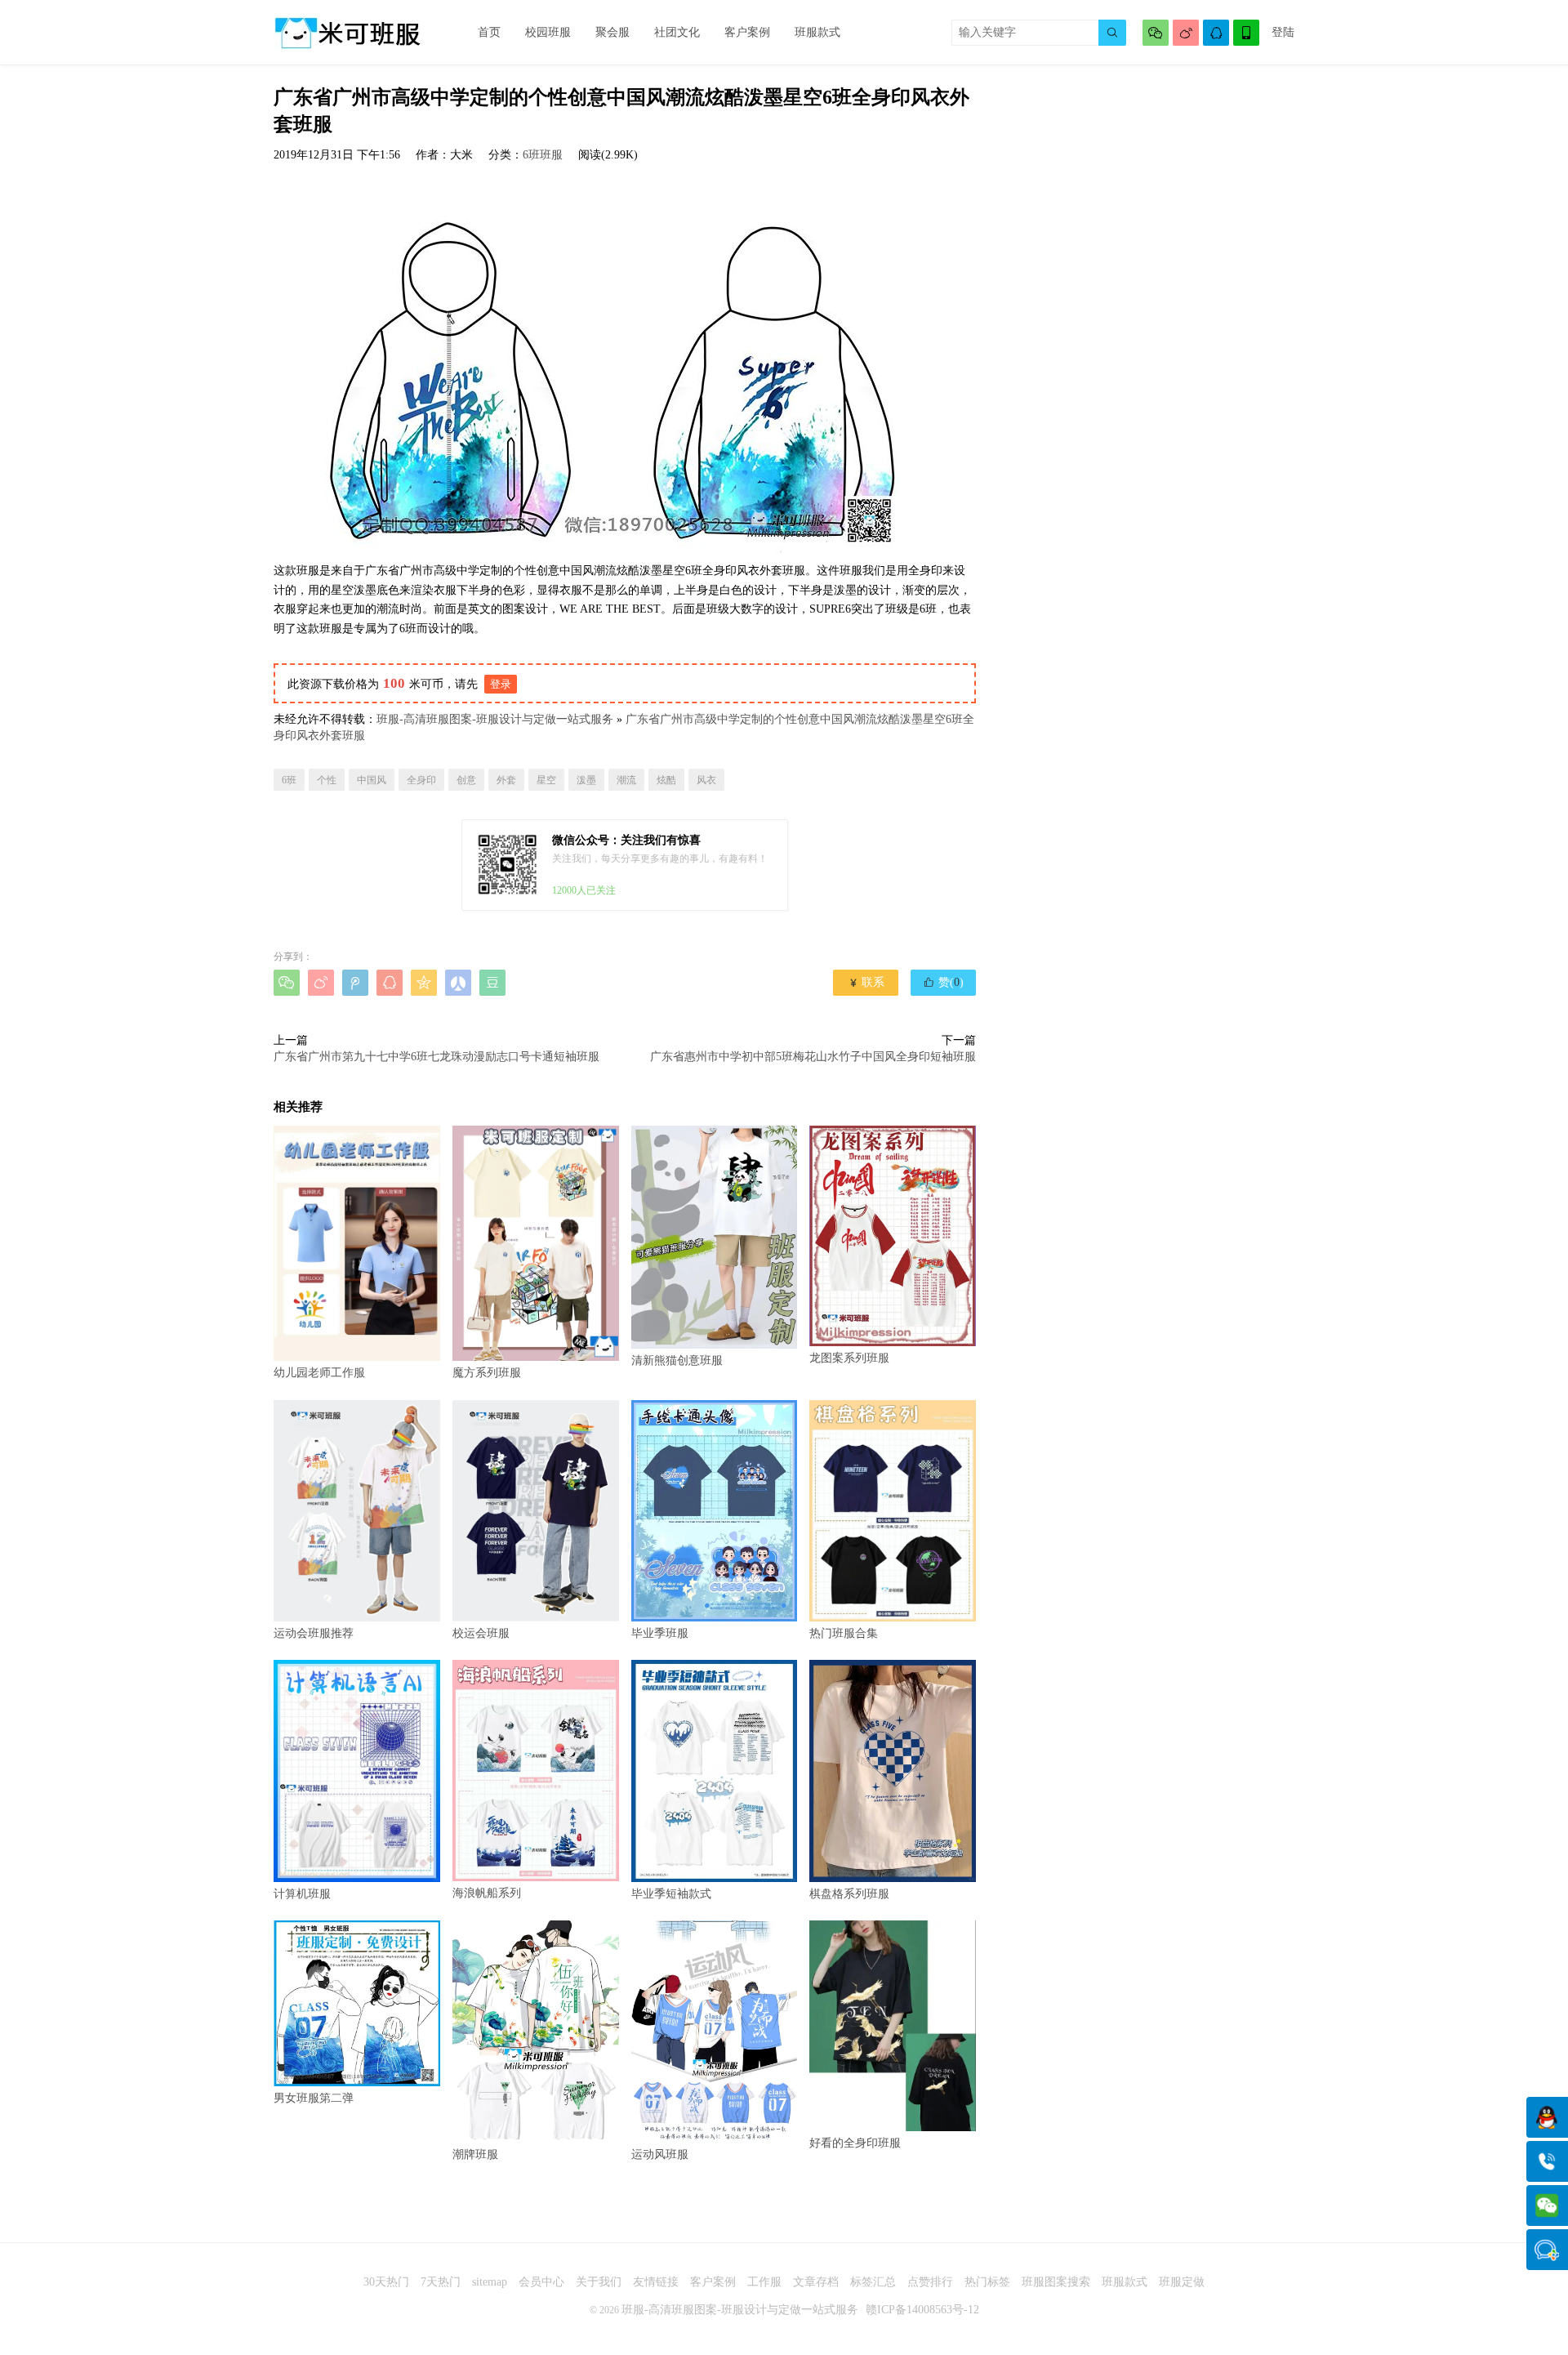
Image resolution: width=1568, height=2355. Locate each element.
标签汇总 (873, 2282)
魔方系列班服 (487, 1373)
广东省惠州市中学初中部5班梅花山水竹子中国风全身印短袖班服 (813, 1057)
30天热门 (386, 2282)
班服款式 (817, 32)
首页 (489, 32)
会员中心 (541, 2282)
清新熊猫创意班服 (677, 1360)
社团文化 (677, 32)
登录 (501, 684)
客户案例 (747, 32)
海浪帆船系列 (487, 1893)
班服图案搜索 (1056, 2282)
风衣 (706, 780)
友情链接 (656, 2282)
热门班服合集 (844, 1633)
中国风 (372, 780)
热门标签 (987, 2282)
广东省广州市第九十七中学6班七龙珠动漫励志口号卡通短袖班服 (437, 1057)
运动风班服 (660, 2154)
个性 (327, 780)
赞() (943, 982)
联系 (866, 982)
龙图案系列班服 (849, 1358)
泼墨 (586, 780)
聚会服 (612, 32)
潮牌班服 (475, 2154)
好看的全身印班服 (855, 2143)
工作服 (764, 2282)
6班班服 (543, 155)
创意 (466, 780)
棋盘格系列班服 (849, 1893)
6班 (289, 780)
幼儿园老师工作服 (319, 1373)
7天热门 (441, 2282)
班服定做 (1182, 2282)
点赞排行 (930, 2282)
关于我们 (599, 2282)
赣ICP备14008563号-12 (922, 2310)
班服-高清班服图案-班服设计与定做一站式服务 (495, 719)
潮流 (626, 780)
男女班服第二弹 (314, 2098)
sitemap (490, 2282)
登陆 (1283, 32)
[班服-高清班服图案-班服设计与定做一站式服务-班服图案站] (347, 33)
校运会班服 (481, 1633)
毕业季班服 (660, 1633)
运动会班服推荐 (314, 1633)
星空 (546, 780)
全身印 (421, 780)
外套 (506, 780)
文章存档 (816, 2282)
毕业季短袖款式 (671, 1893)
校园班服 (548, 32)
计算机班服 (302, 1894)
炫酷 (666, 780)
